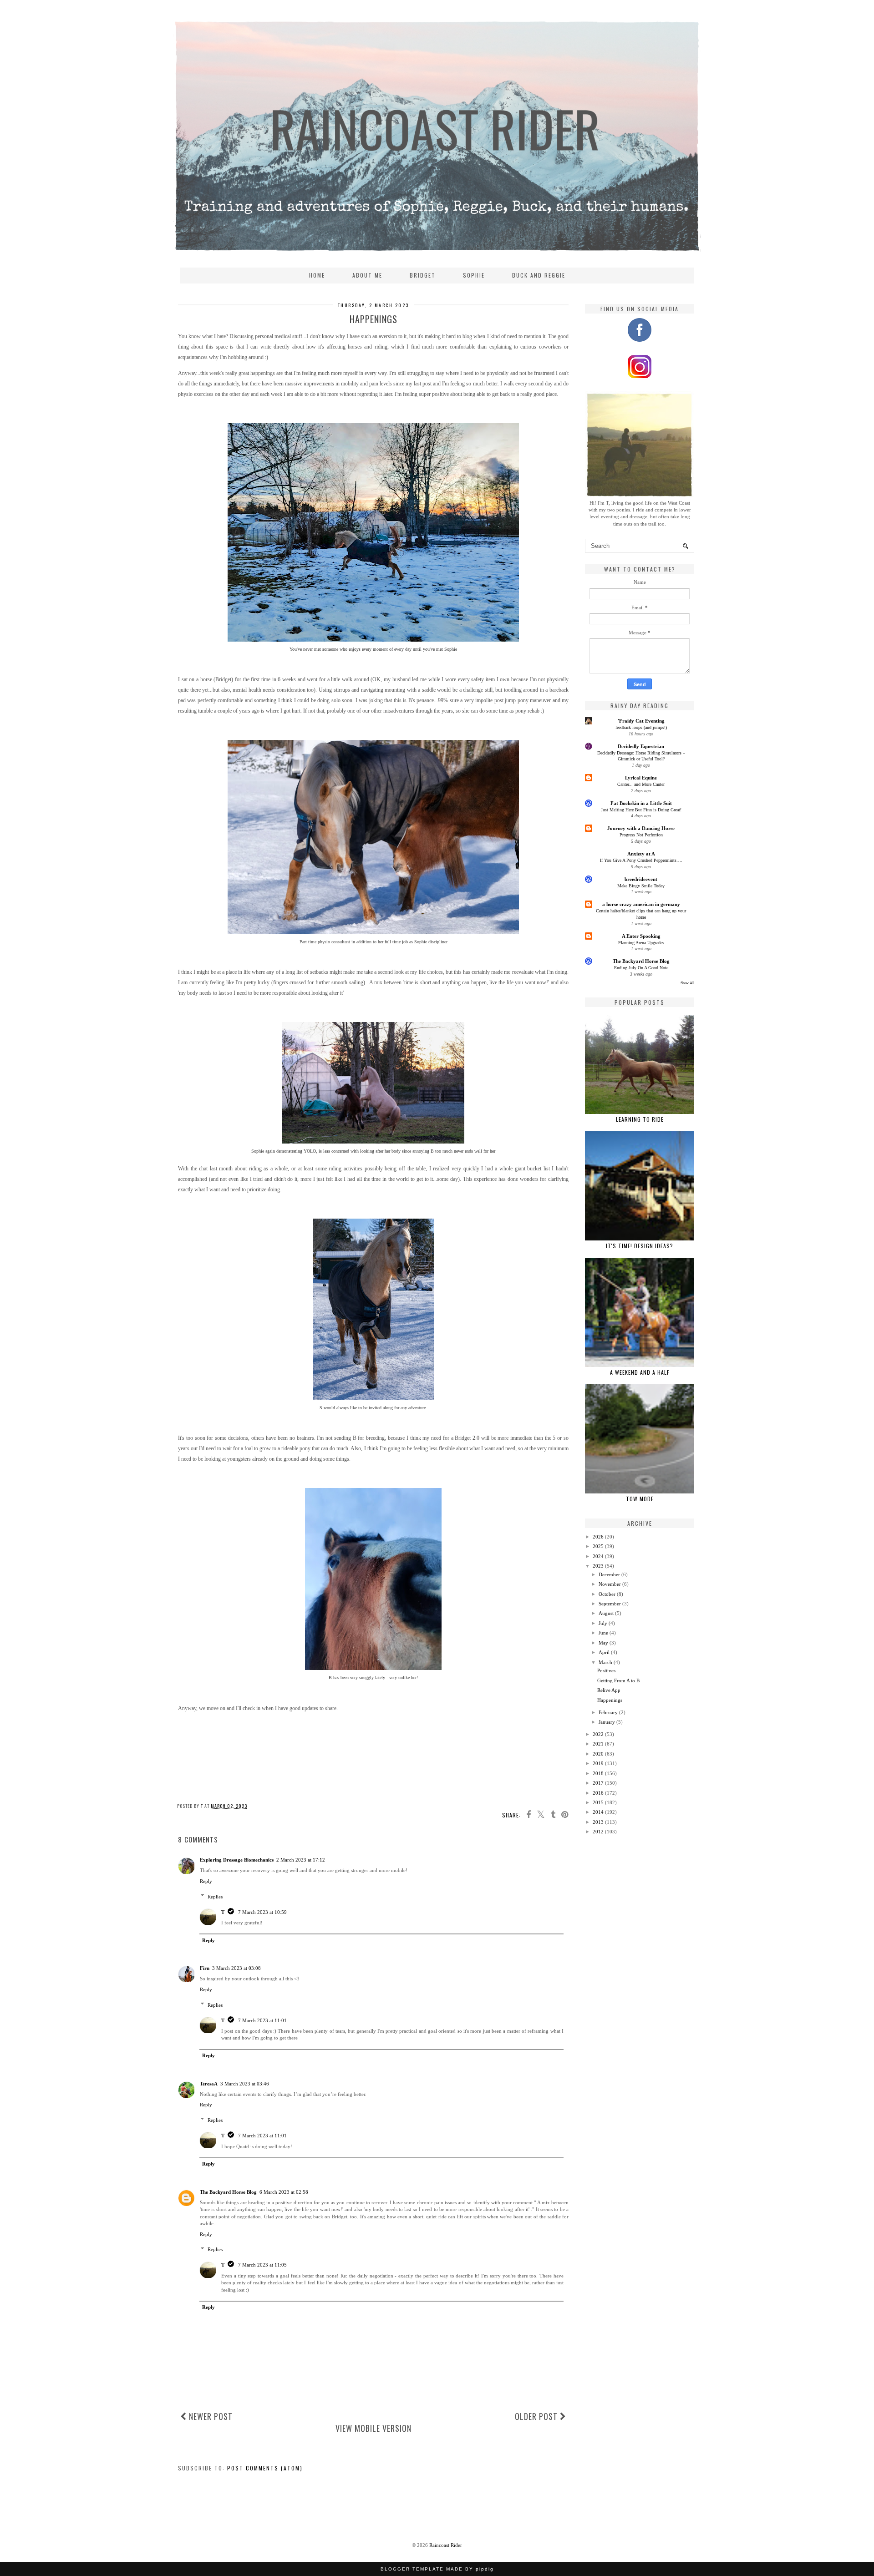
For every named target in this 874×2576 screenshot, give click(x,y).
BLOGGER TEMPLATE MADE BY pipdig (437, 2569)
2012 (598, 1832)
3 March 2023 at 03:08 (236, 1968)
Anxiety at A (641, 854)
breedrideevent (641, 879)
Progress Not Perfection (641, 835)
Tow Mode (640, 1499)
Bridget (423, 275)
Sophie (474, 275)
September (610, 1604)
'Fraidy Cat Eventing (641, 721)
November (610, 1584)
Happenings (610, 1700)
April (604, 1652)
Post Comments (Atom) (265, 2468)
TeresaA (209, 2084)
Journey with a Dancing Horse (641, 828)
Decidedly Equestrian (641, 746)
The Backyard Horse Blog (228, 2192)
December (609, 1574)
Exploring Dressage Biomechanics (237, 1860)
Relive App (609, 1690)
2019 (598, 1763)
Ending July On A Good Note (641, 968)
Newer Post (210, 2416)
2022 (598, 1734)
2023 (598, 1566)
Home (317, 275)
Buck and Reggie (539, 275)
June (603, 1633)
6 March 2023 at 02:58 (284, 2192)
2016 (598, 1793)
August (606, 1613)
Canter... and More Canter (641, 784)
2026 (598, 1537)
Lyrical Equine (641, 778)
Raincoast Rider (446, 2545)
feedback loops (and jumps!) (641, 727)
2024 (598, 1556)
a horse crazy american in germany (641, 904)
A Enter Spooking (641, 936)
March (605, 1662)
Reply (206, 1881)
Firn (205, 1968)
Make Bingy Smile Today (641, 886)
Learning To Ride (640, 1119)
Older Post (537, 2416)
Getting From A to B (618, 1680)
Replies (215, 1896)
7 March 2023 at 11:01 (262, 2020)
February (608, 1712)
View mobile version (373, 2428)
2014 (598, 1812)
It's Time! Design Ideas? (640, 1246)
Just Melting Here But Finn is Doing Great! (641, 810)
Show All (687, 983)
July (603, 1623)
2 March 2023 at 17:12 (301, 1860)
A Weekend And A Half (640, 1372)
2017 (598, 1783)
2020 (598, 1754)
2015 (598, 1802)
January (607, 1722)
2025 (598, 1546)
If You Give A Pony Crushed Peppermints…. (641, 860)
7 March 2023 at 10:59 (262, 1912)
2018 (598, 1773)
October (607, 1594)
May (603, 1643)
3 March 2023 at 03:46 (245, 2084)
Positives (606, 1670)
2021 (598, 1744)
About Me (367, 275)
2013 (598, 1822)
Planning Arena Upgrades (641, 943)
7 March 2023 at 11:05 (262, 2265)
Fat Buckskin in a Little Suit (641, 803)
